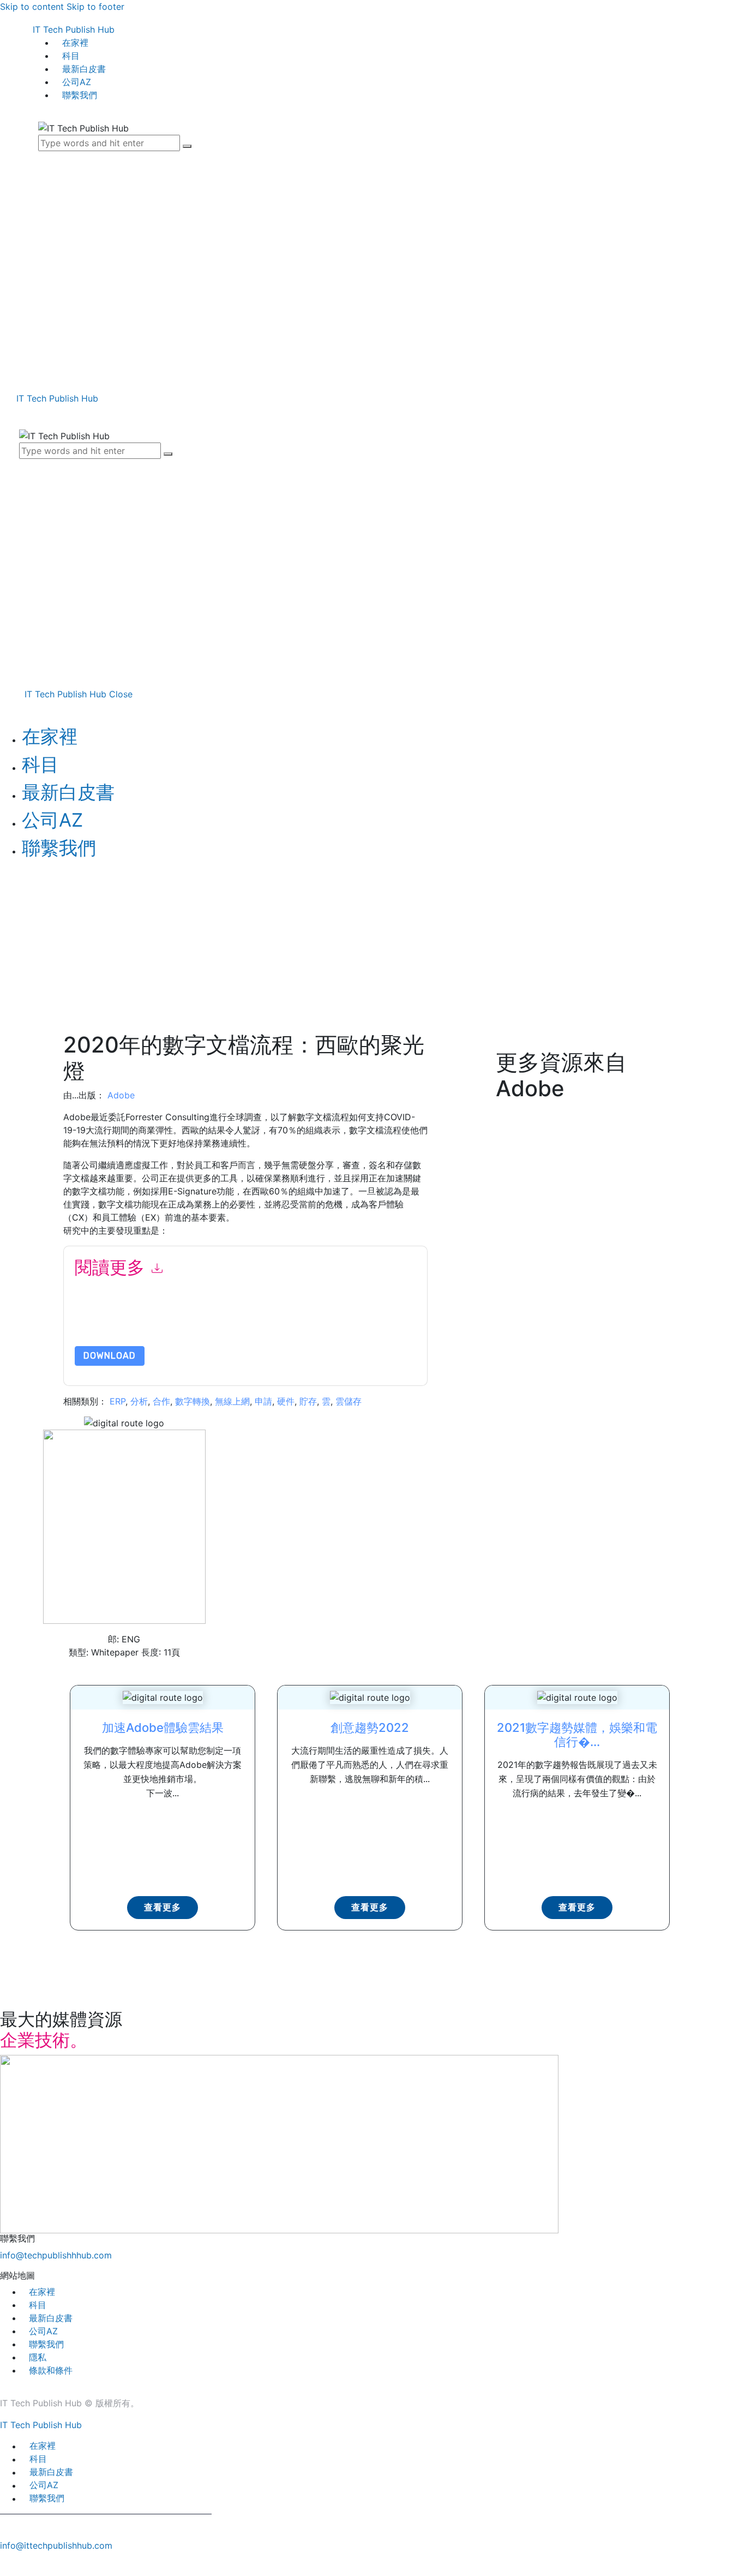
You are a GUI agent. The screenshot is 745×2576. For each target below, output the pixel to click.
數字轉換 (193, 1401)
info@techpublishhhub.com (56, 2255)
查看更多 (163, 1907)
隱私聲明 (322, 1320)
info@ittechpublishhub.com (56, 2545)
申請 (263, 1401)
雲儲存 (349, 1401)
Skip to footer (95, 7)
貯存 (308, 1401)
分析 (139, 1401)
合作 (161, 1401)
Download (110, 1356)
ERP (118, 1401)
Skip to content (32, 7)
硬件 (286, 1401)
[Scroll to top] (6, 2564)
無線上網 (232, 1401)
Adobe (121, 1095)
